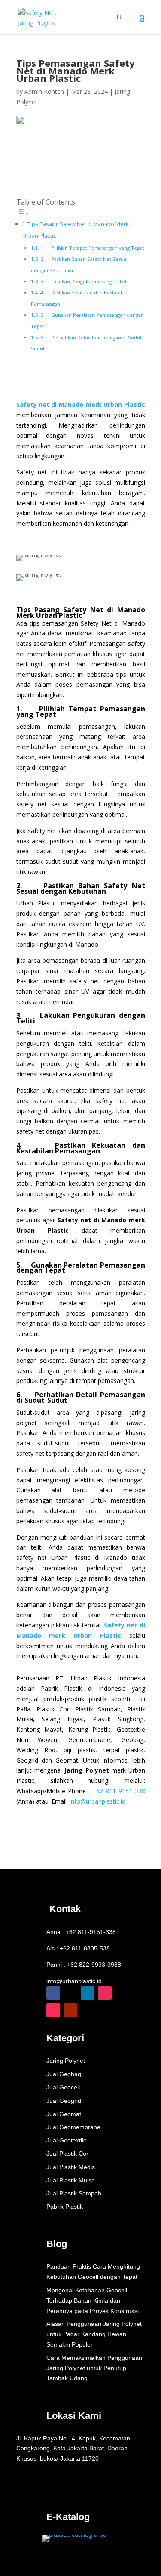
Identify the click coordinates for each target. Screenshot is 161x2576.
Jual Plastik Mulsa (71, 2180)
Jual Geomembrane (73, 2127)
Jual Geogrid (64, 2101)
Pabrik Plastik (65, 2207)
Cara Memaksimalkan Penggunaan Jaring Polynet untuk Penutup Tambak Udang (94, 2368)
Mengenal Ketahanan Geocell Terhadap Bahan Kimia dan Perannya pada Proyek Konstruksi (93, 2300)
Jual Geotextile (67, 2140)
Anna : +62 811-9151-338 (81, 1932)
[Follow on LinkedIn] (88, 1993)
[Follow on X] (70, 1993)
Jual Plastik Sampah (74, 2193)
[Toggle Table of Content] (23, 213)
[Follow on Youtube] (70, 2010)
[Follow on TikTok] (53, 2010)
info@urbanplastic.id (74, 1981)
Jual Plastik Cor (67, 2154)
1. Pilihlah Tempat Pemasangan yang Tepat (92, 248)
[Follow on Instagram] (105, 1993)
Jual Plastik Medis (71, 2167)
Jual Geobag (64, 2074)
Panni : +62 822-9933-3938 (84, 1965)
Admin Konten (44, 91)
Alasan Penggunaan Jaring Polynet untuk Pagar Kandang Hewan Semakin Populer (94, 2334)
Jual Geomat (64, 2114)
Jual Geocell (63, 2087)
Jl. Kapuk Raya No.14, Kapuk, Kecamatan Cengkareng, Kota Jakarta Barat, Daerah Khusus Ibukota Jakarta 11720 (73, 2449)
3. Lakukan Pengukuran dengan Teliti (85, 281)
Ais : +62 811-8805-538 (78, 1948)
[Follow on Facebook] (53, 1993)
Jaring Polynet (66, 2061)
